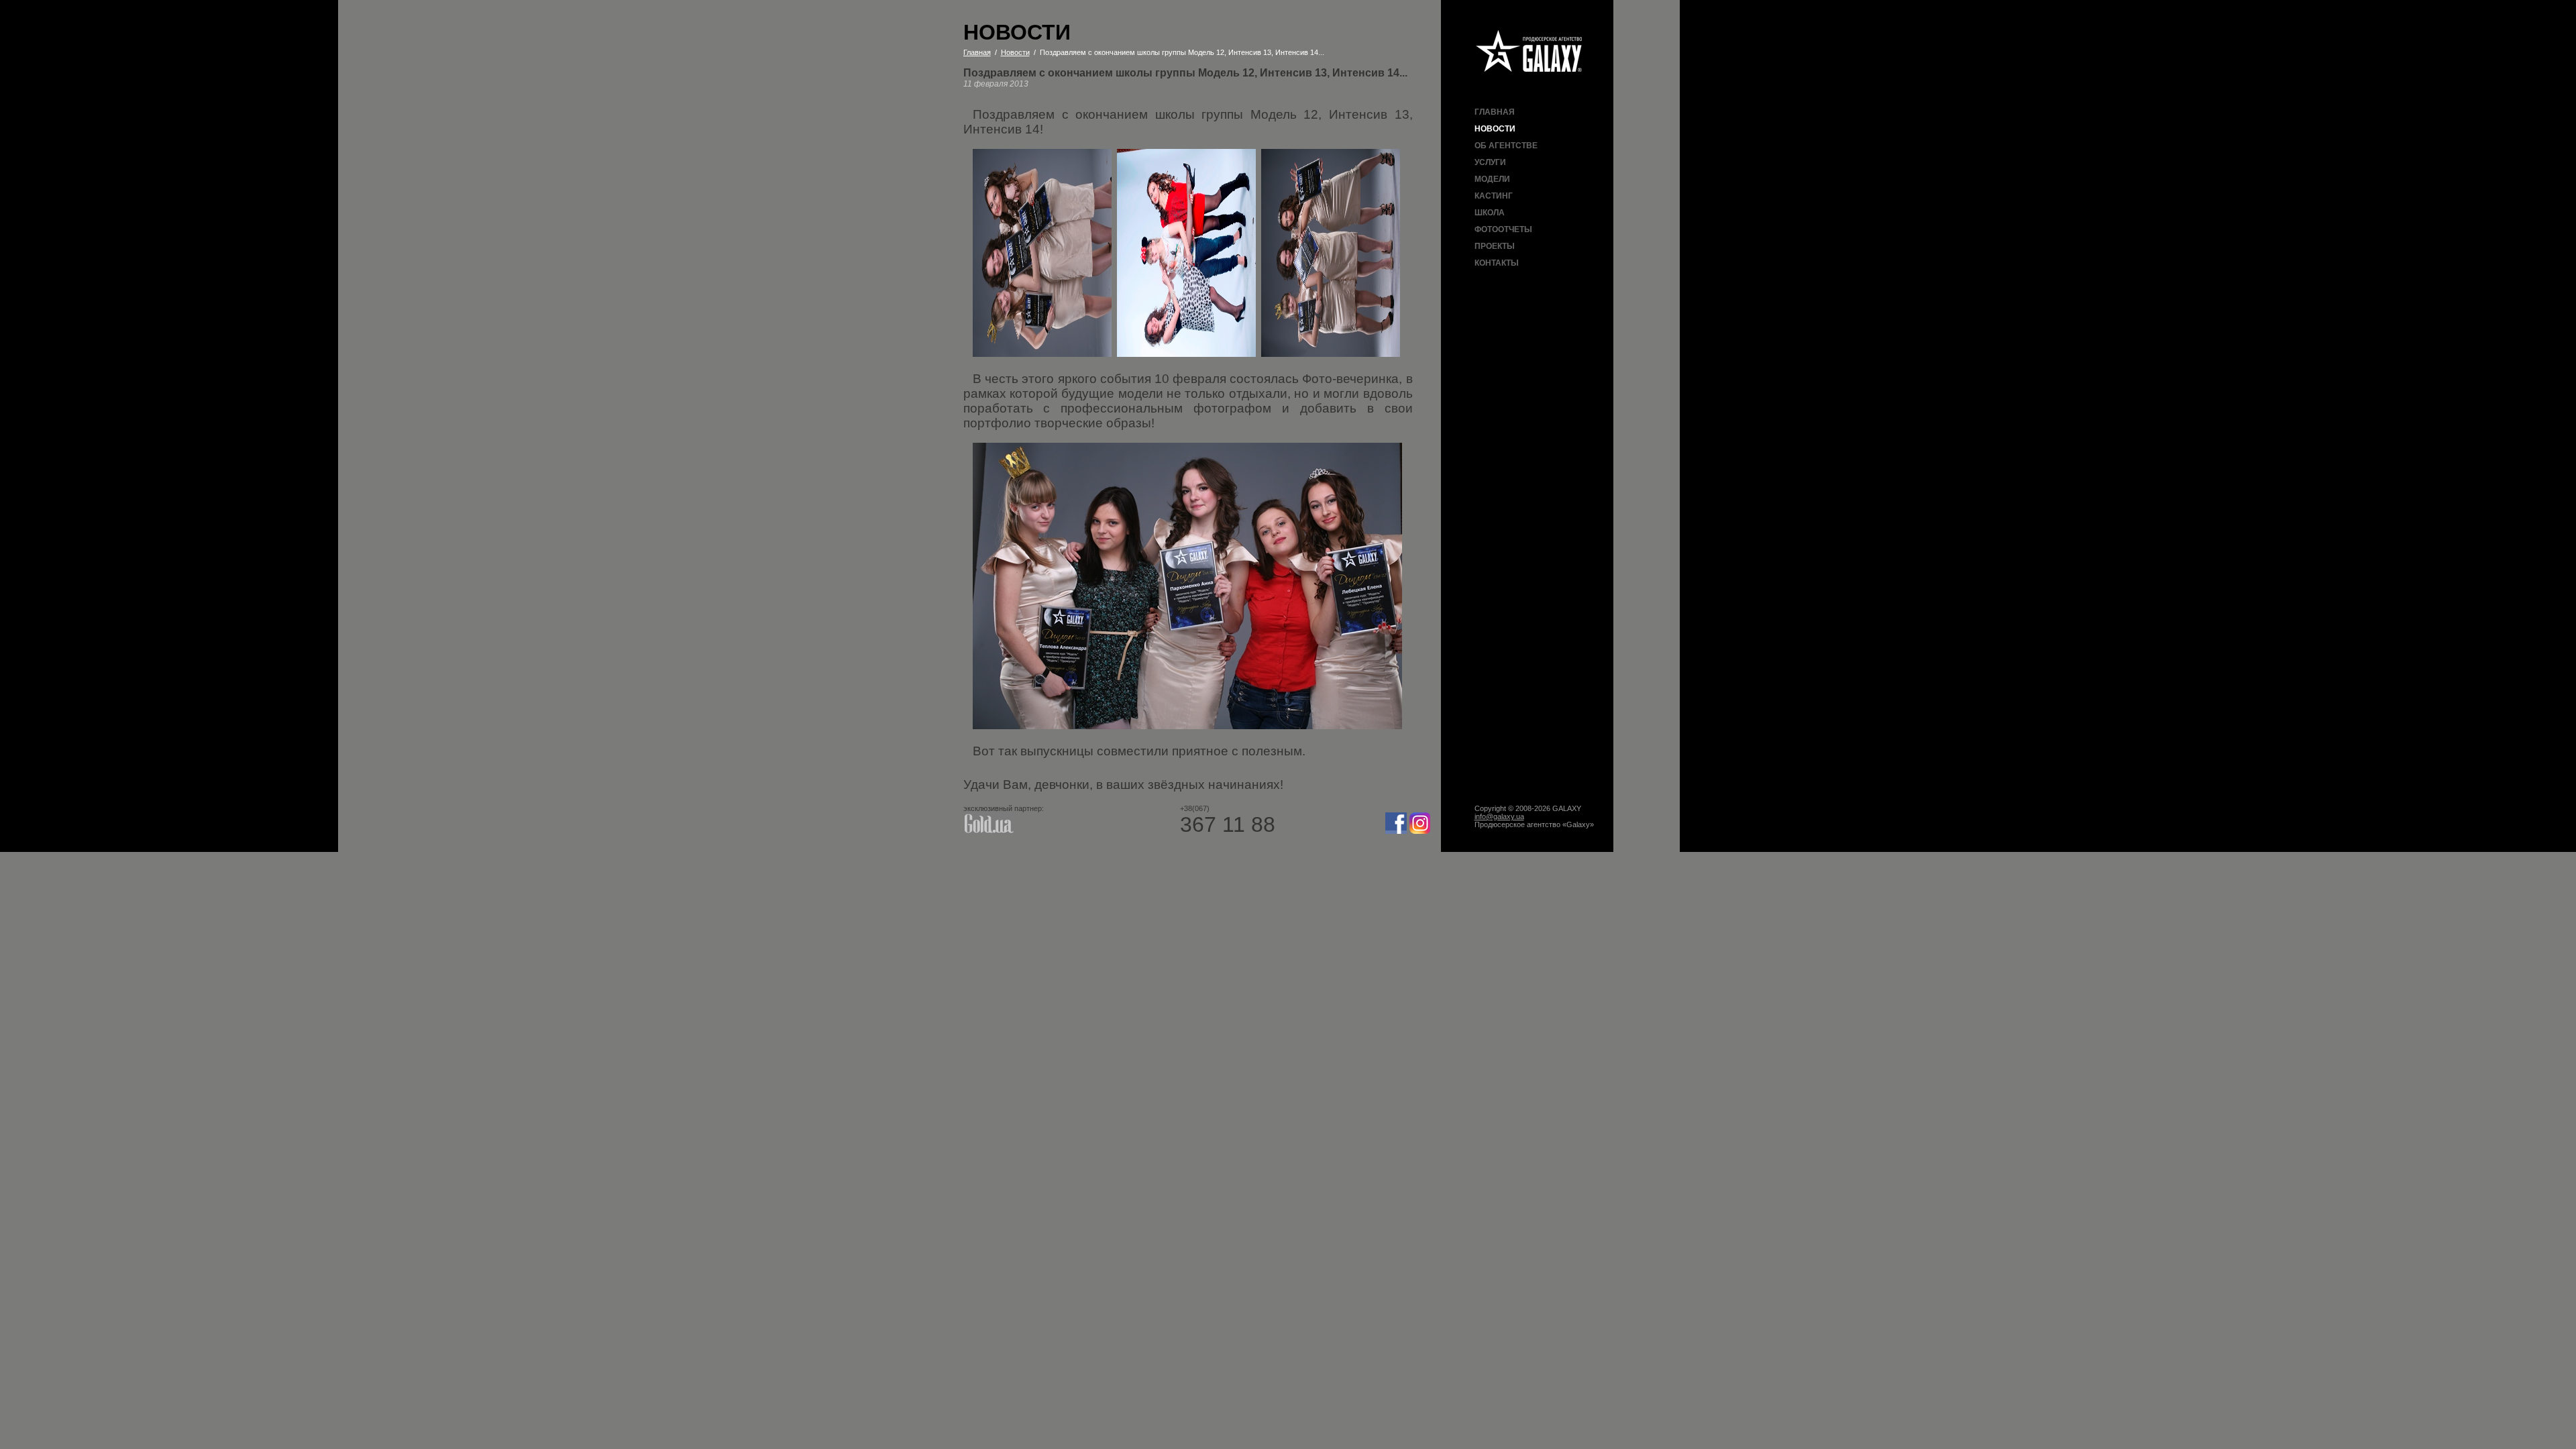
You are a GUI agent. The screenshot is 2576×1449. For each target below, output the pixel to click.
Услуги (1490, 162)
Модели (1492, 179)
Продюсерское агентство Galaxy (1529, 52)
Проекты (1495, 246)
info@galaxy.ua (1499, 816)
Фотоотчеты (1503, 229)
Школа (1490, 213)
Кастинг (1494, 196)
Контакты (1497, 263)
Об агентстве (1506, 146)
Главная (1495, 112)
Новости (1495, 129)
